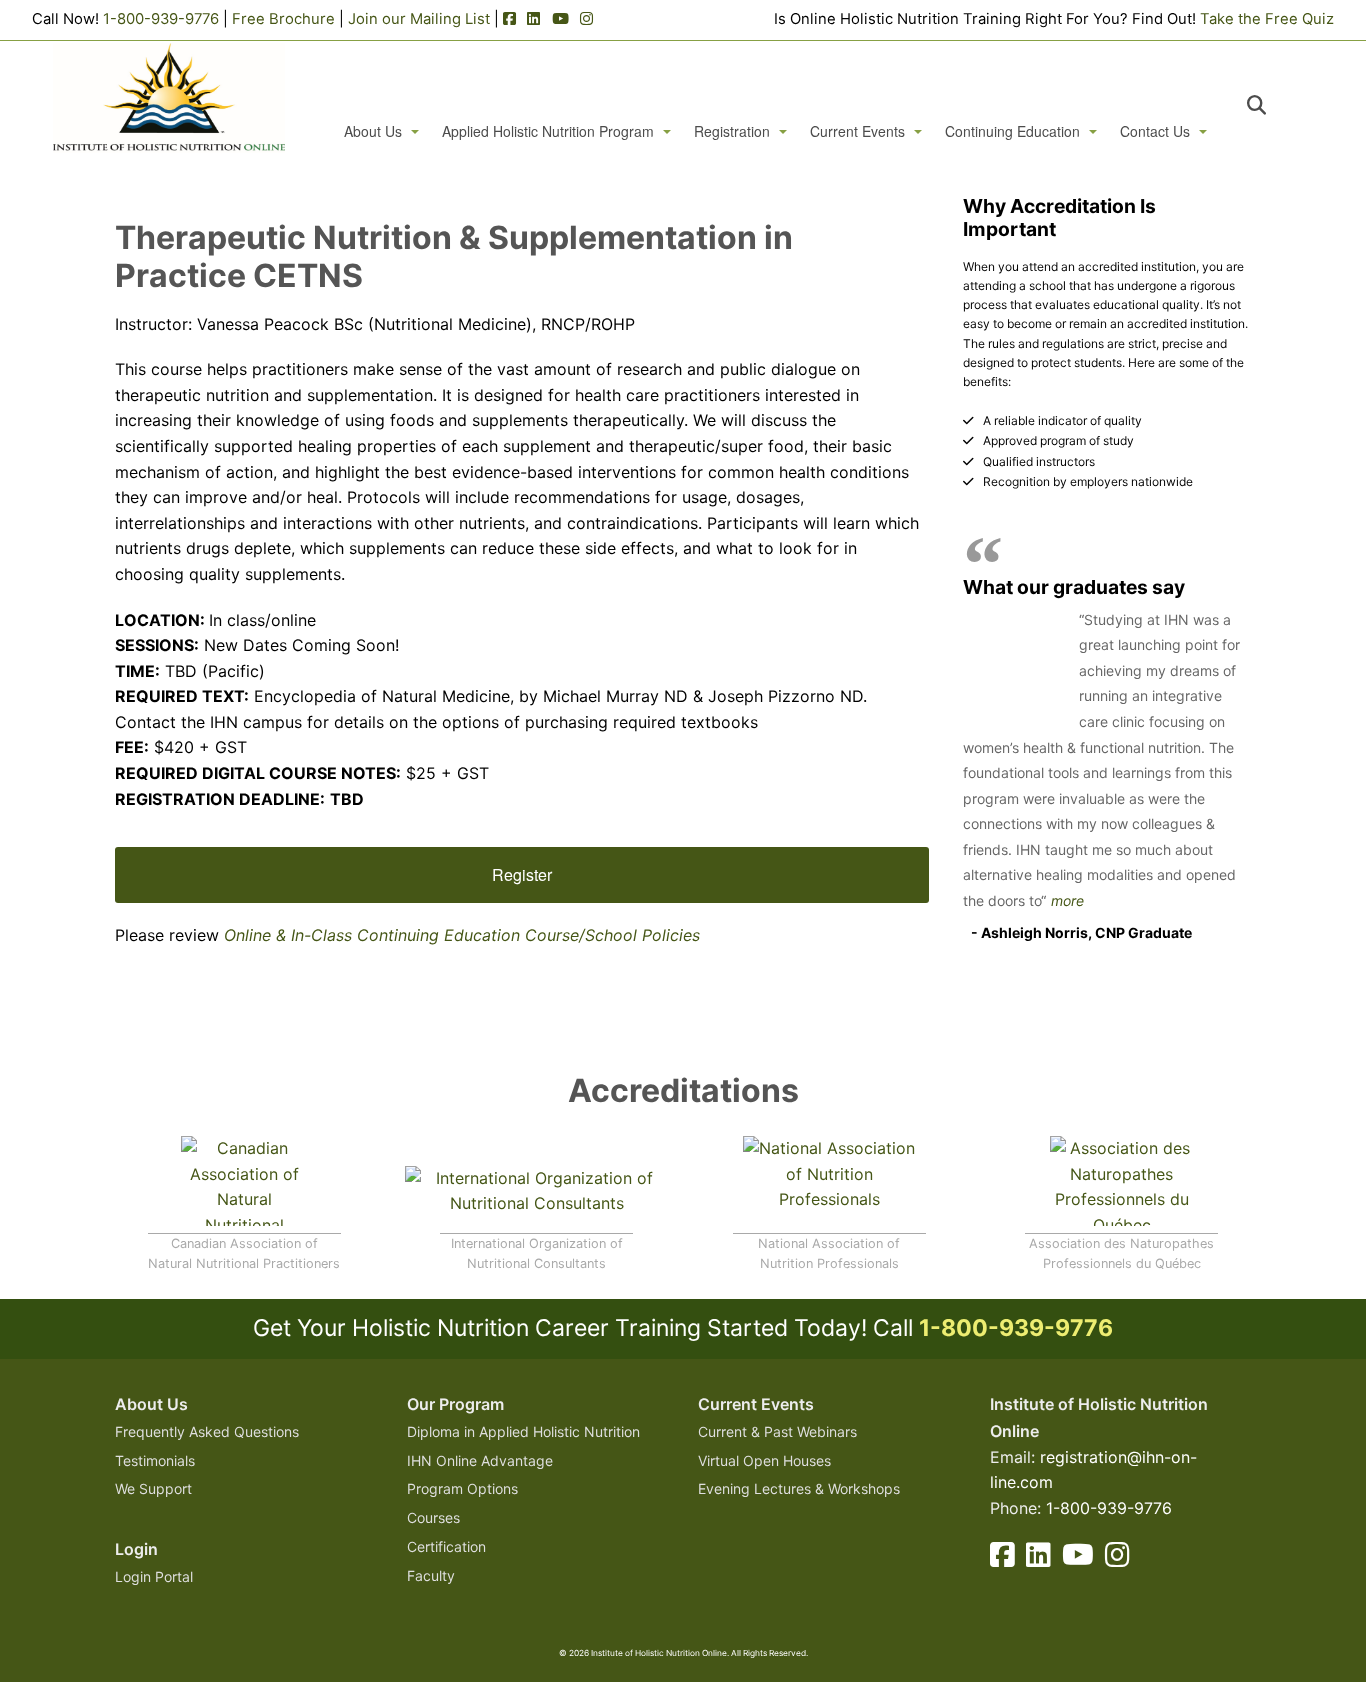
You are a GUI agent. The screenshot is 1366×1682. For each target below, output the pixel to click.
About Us (373, 131)
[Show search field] (1274, 105)
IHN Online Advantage (480, 1460)
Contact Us (1155, 131)
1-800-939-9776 (161, 19)
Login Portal (154, 1576)
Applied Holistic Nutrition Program (548, 131)
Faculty (431, 1575)
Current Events (857, 131)
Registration (732, 131)
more (1067, 900)
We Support (153, 1488)
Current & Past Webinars (777, 1431)
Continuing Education (1012, 131)
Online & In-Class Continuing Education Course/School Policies (462, 935)
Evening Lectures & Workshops (799, 1488)
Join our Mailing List (419, 19)
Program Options (462, 1488)
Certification (446, 1546)
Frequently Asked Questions (207, 1431)
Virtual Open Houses (764, 1460)
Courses (433, 1517)
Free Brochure (283, 19)
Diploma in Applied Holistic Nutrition (523, 1431)
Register (522, 874)
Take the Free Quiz (1267, 19)
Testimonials (155, 1460)
